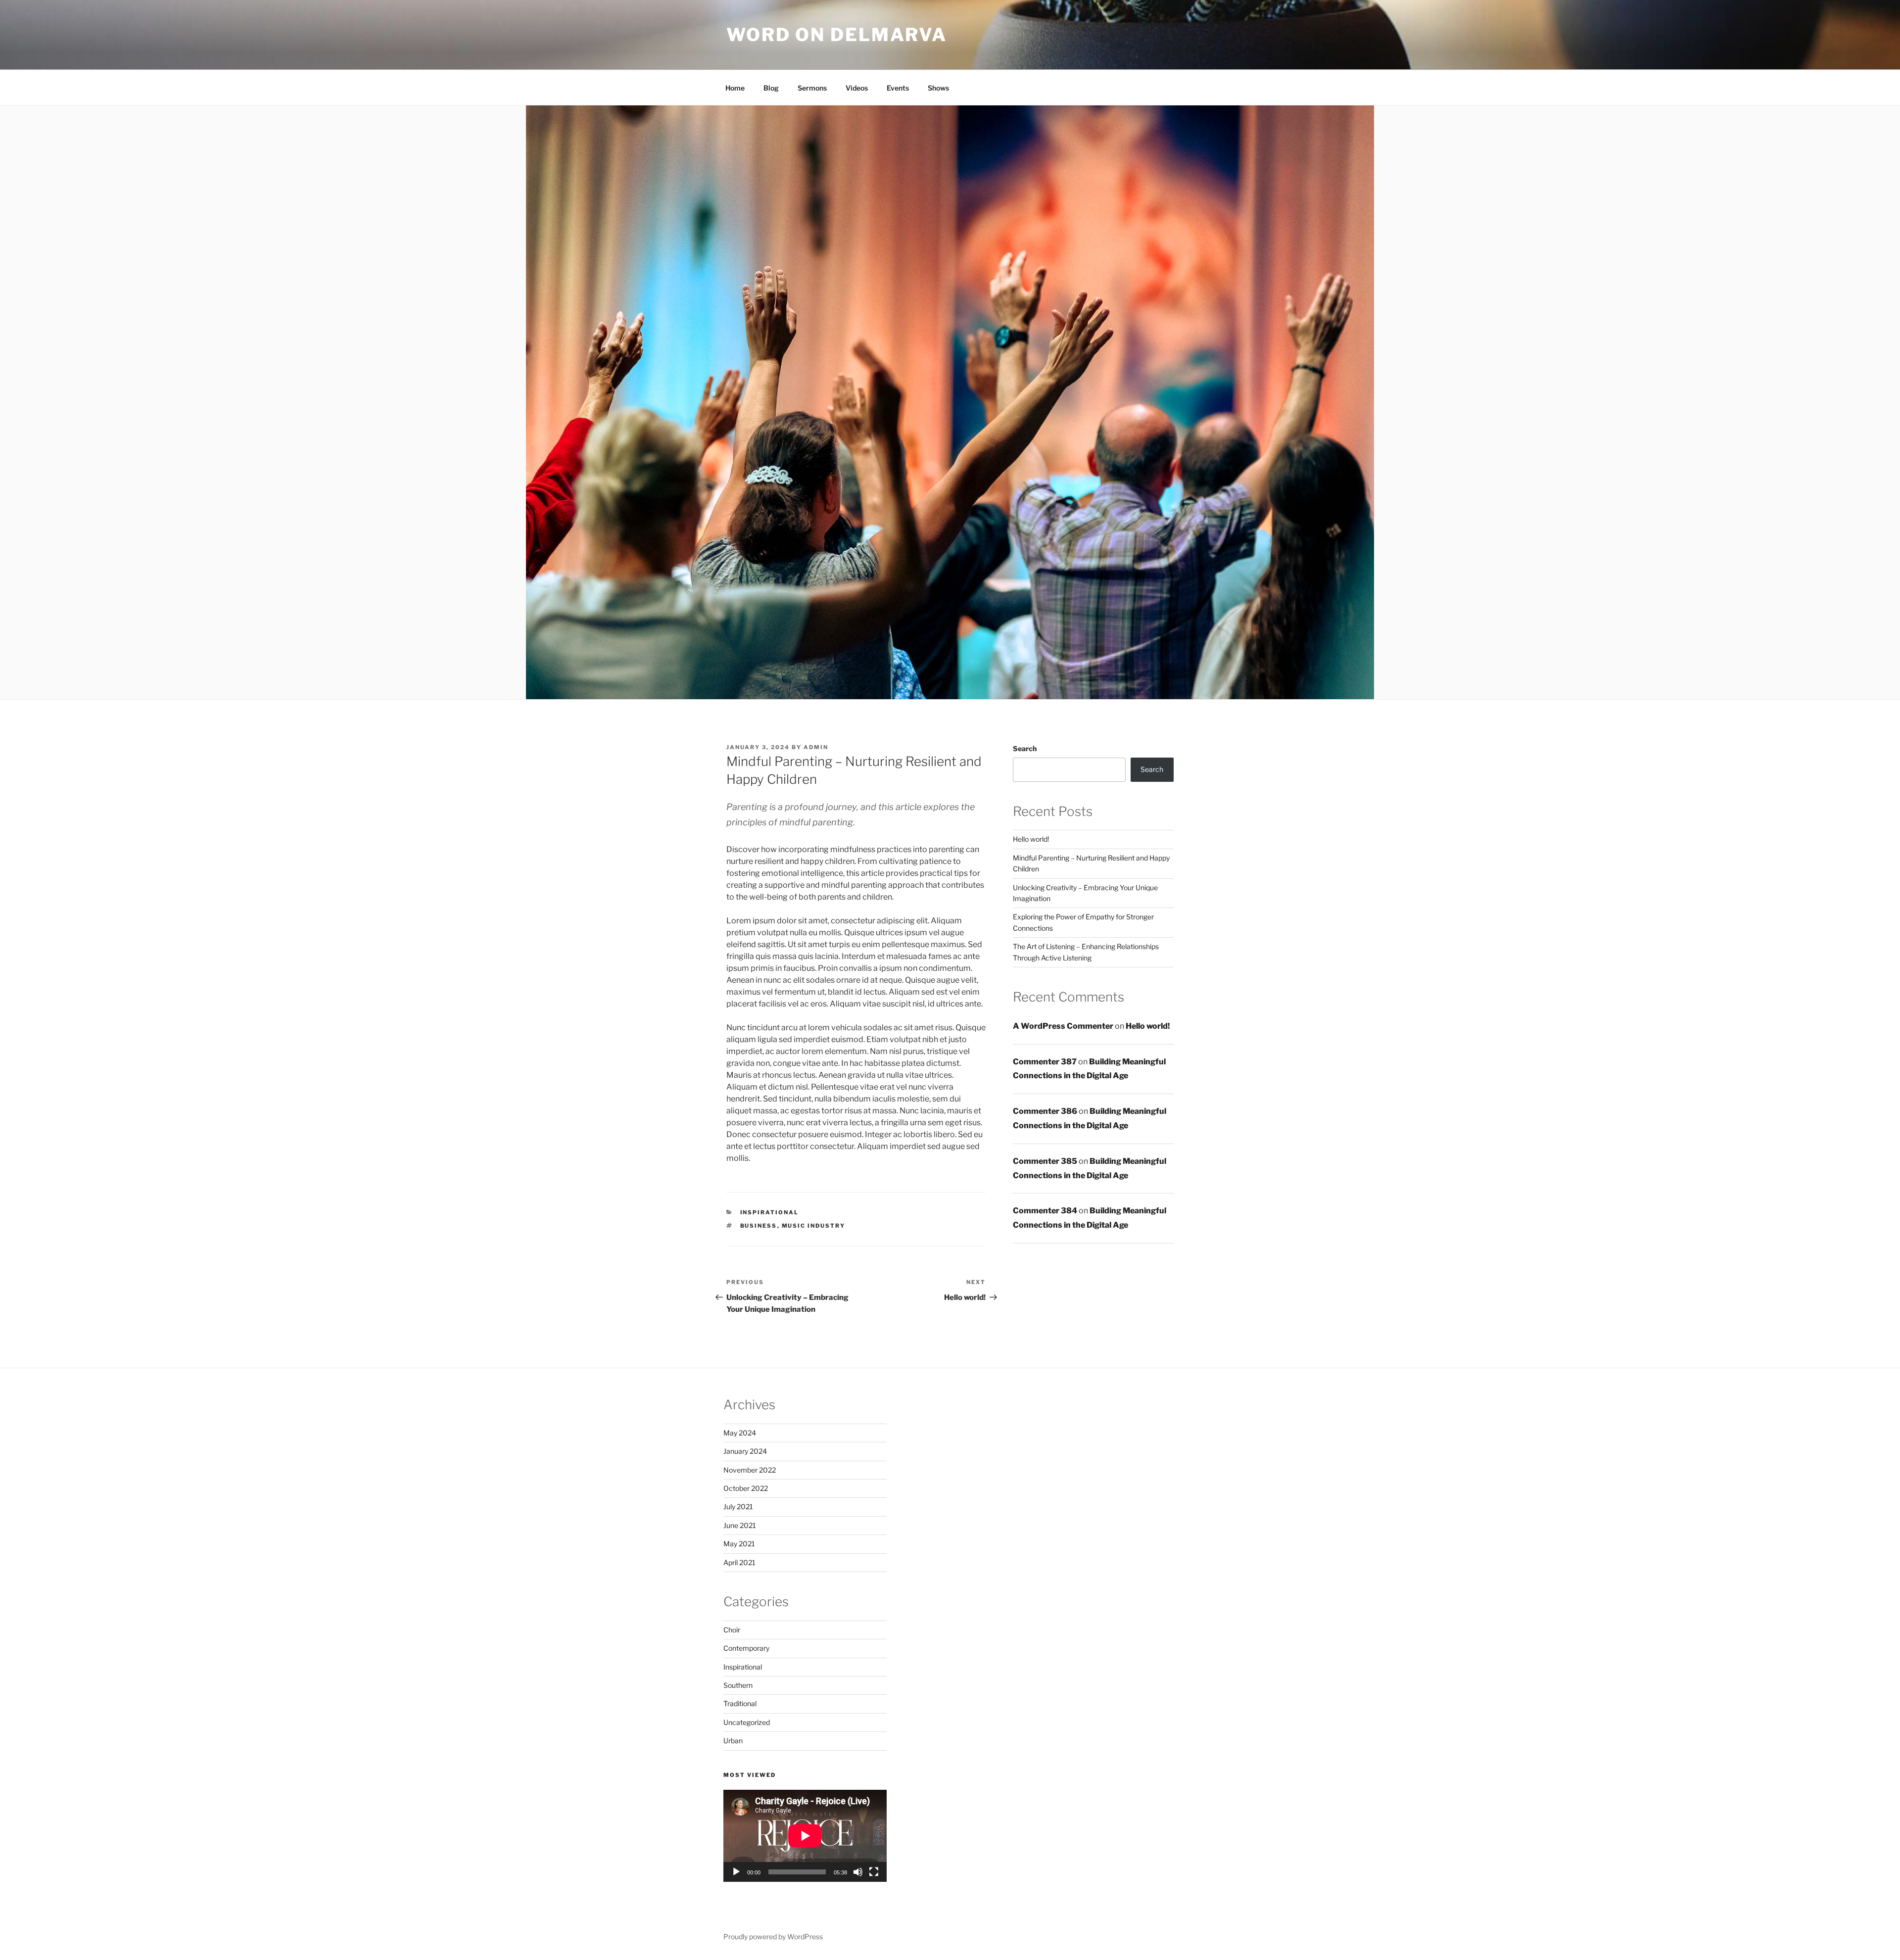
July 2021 (738, 1506)
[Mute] (858, 1872)
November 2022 (750, 1470)
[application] (805, 1836)
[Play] (736, 1872)
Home (735, 88)
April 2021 (739, 1562)
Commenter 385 (1045, 1161)
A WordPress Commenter (1063, 1026)
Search (1025, 748)
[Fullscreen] (874, 1872)
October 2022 (746, 1488)
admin (816, 747)
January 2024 (745, 1451)
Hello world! (1031, 839)
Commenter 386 (1045, 1111)
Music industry (814, 1226)
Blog (771, 88)
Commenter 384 (1045, 1211)
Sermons (812, 88)
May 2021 (739, 1544)
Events (898, 88)
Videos (857, 88)
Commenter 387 (1045, 1062)
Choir (732, 1630)
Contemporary (746, 1648)
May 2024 (740, 1433)
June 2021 (740, 1525)
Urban (733, 1741)
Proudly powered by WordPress (773, 1936)
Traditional (740, 1703)
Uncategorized (747, 1722)
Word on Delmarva (837, 35)
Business (759, 1226)
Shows (938, 88)
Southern (738, 1685)
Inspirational (770, 1212)
